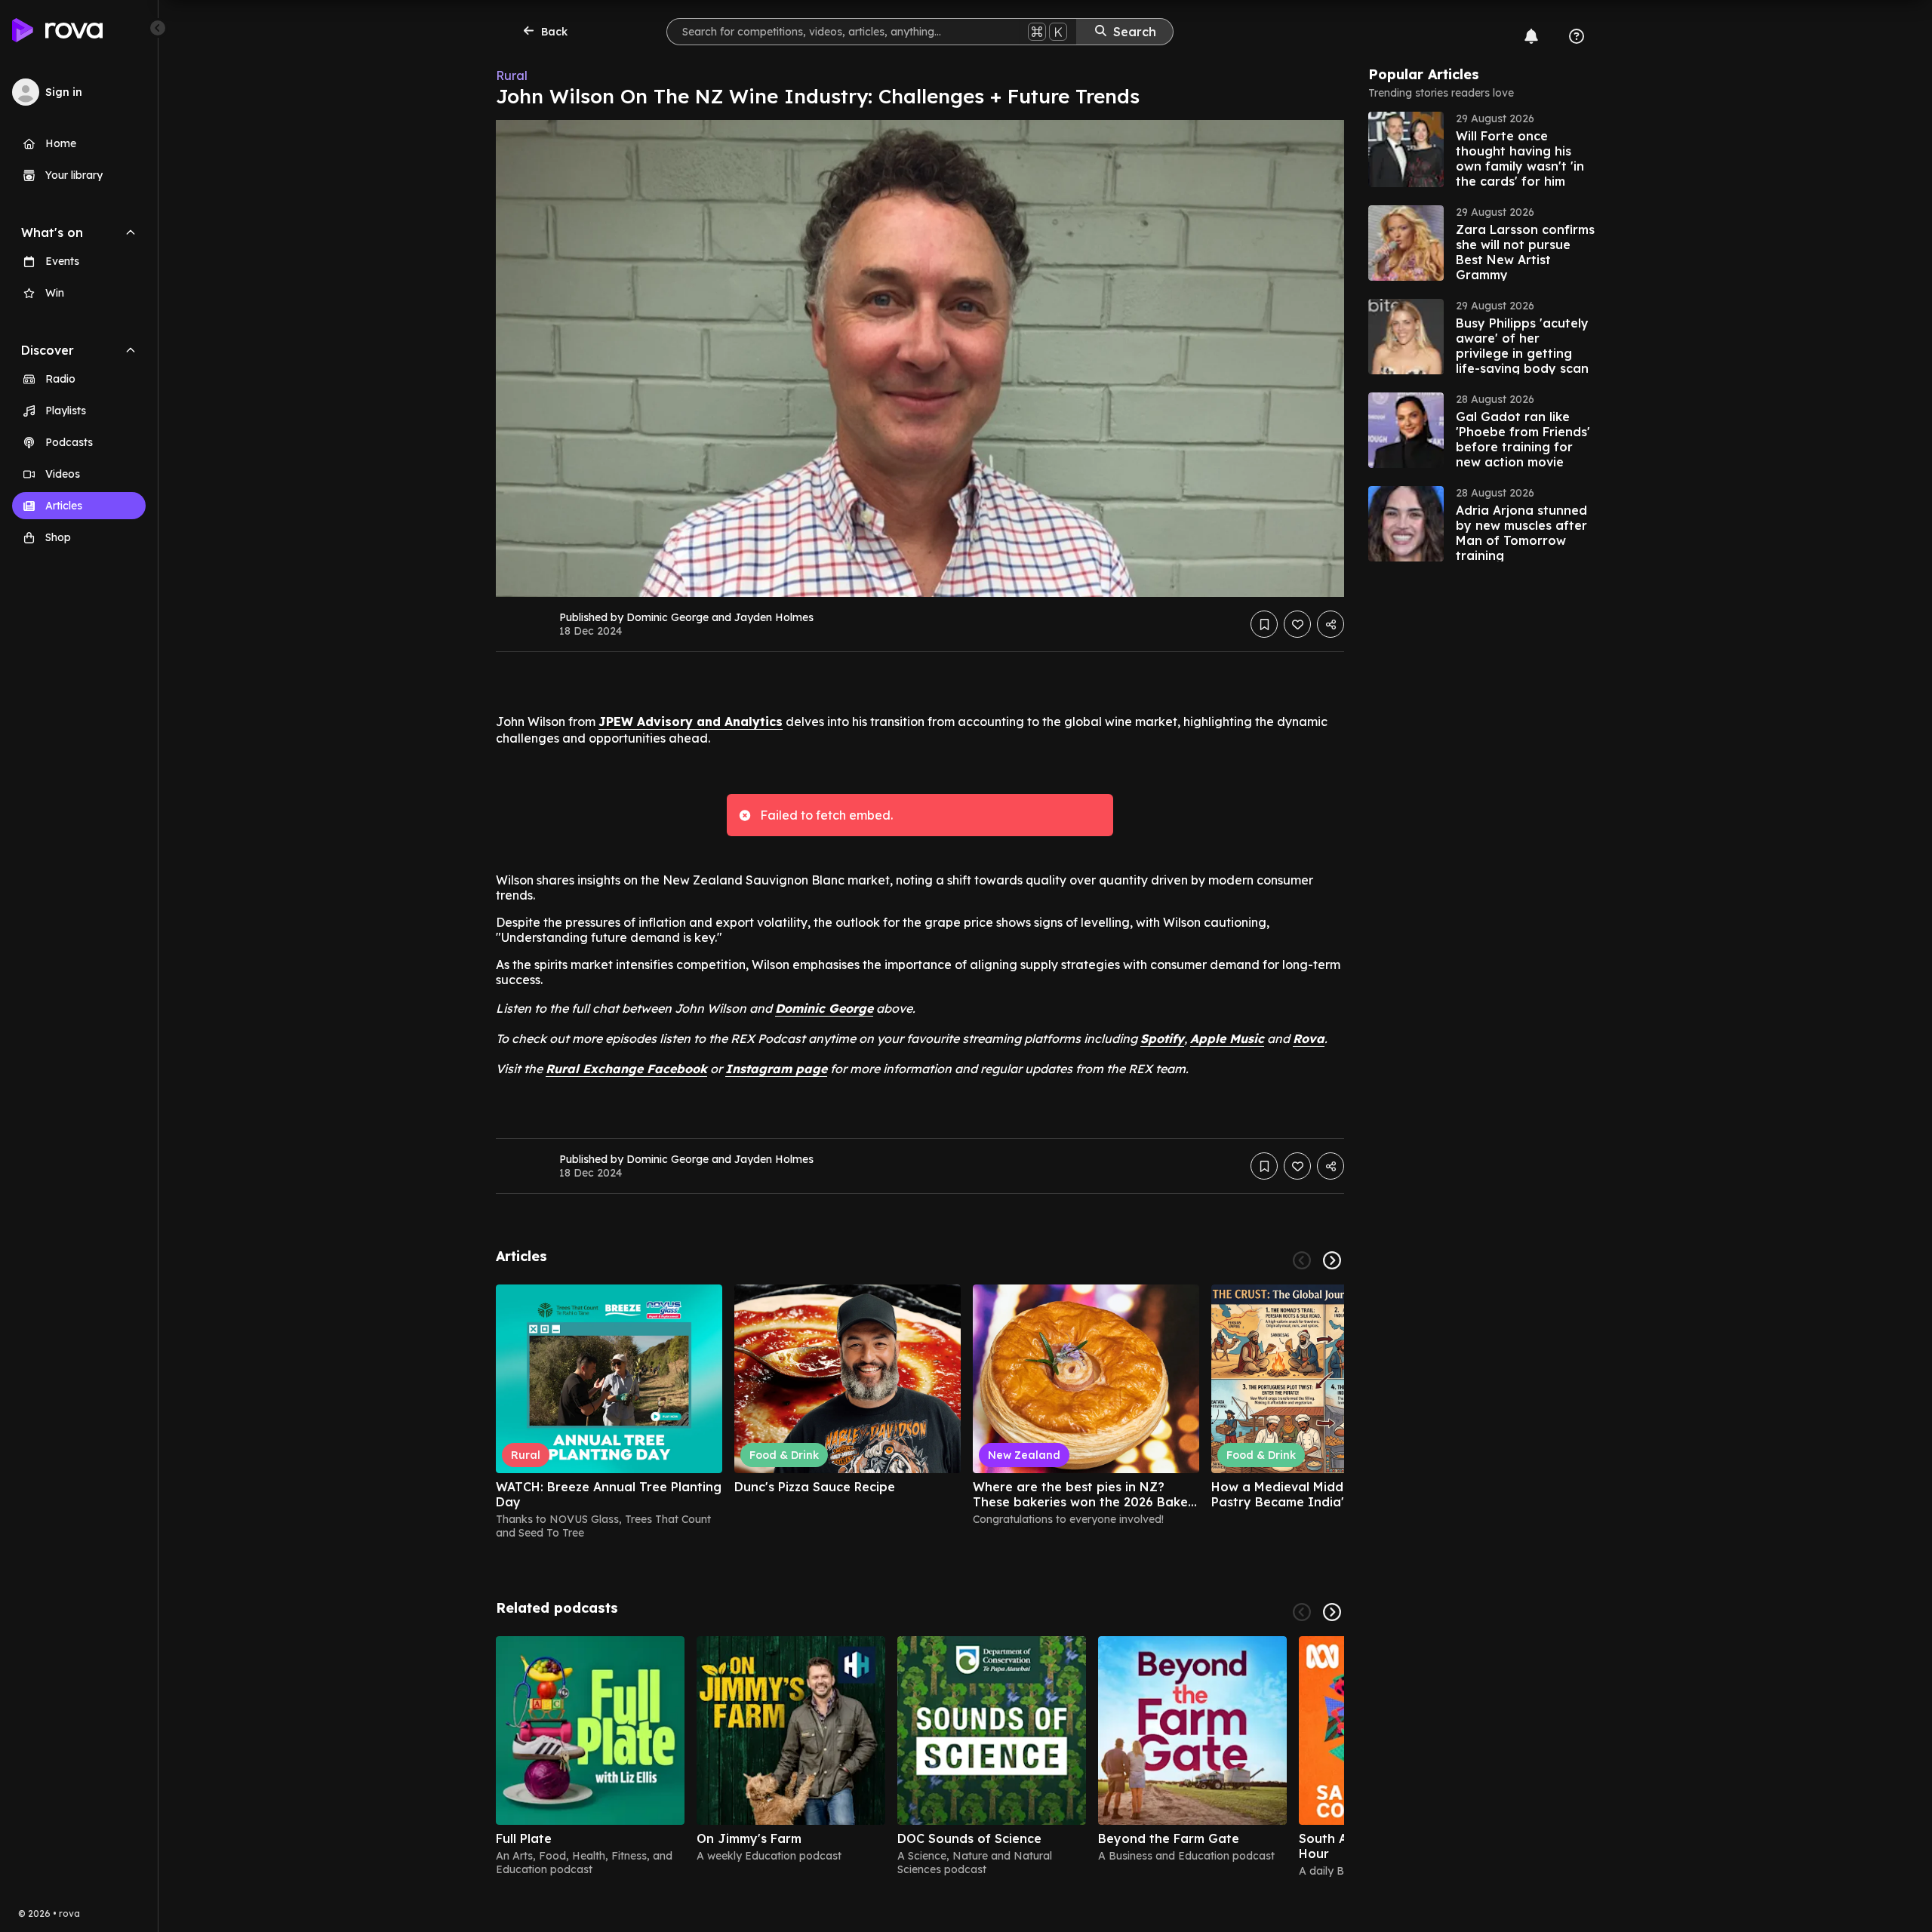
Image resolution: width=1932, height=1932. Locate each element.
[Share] (1331, 624)
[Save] (1264, 624)
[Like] (1297, 624)
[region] (920, 1412)
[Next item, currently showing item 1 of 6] (1332, 1612)
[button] (1481, 149)
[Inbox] (1531, 36)
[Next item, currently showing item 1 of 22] (1332, 1260)
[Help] (1577, 36)
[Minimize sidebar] (158, 28)
